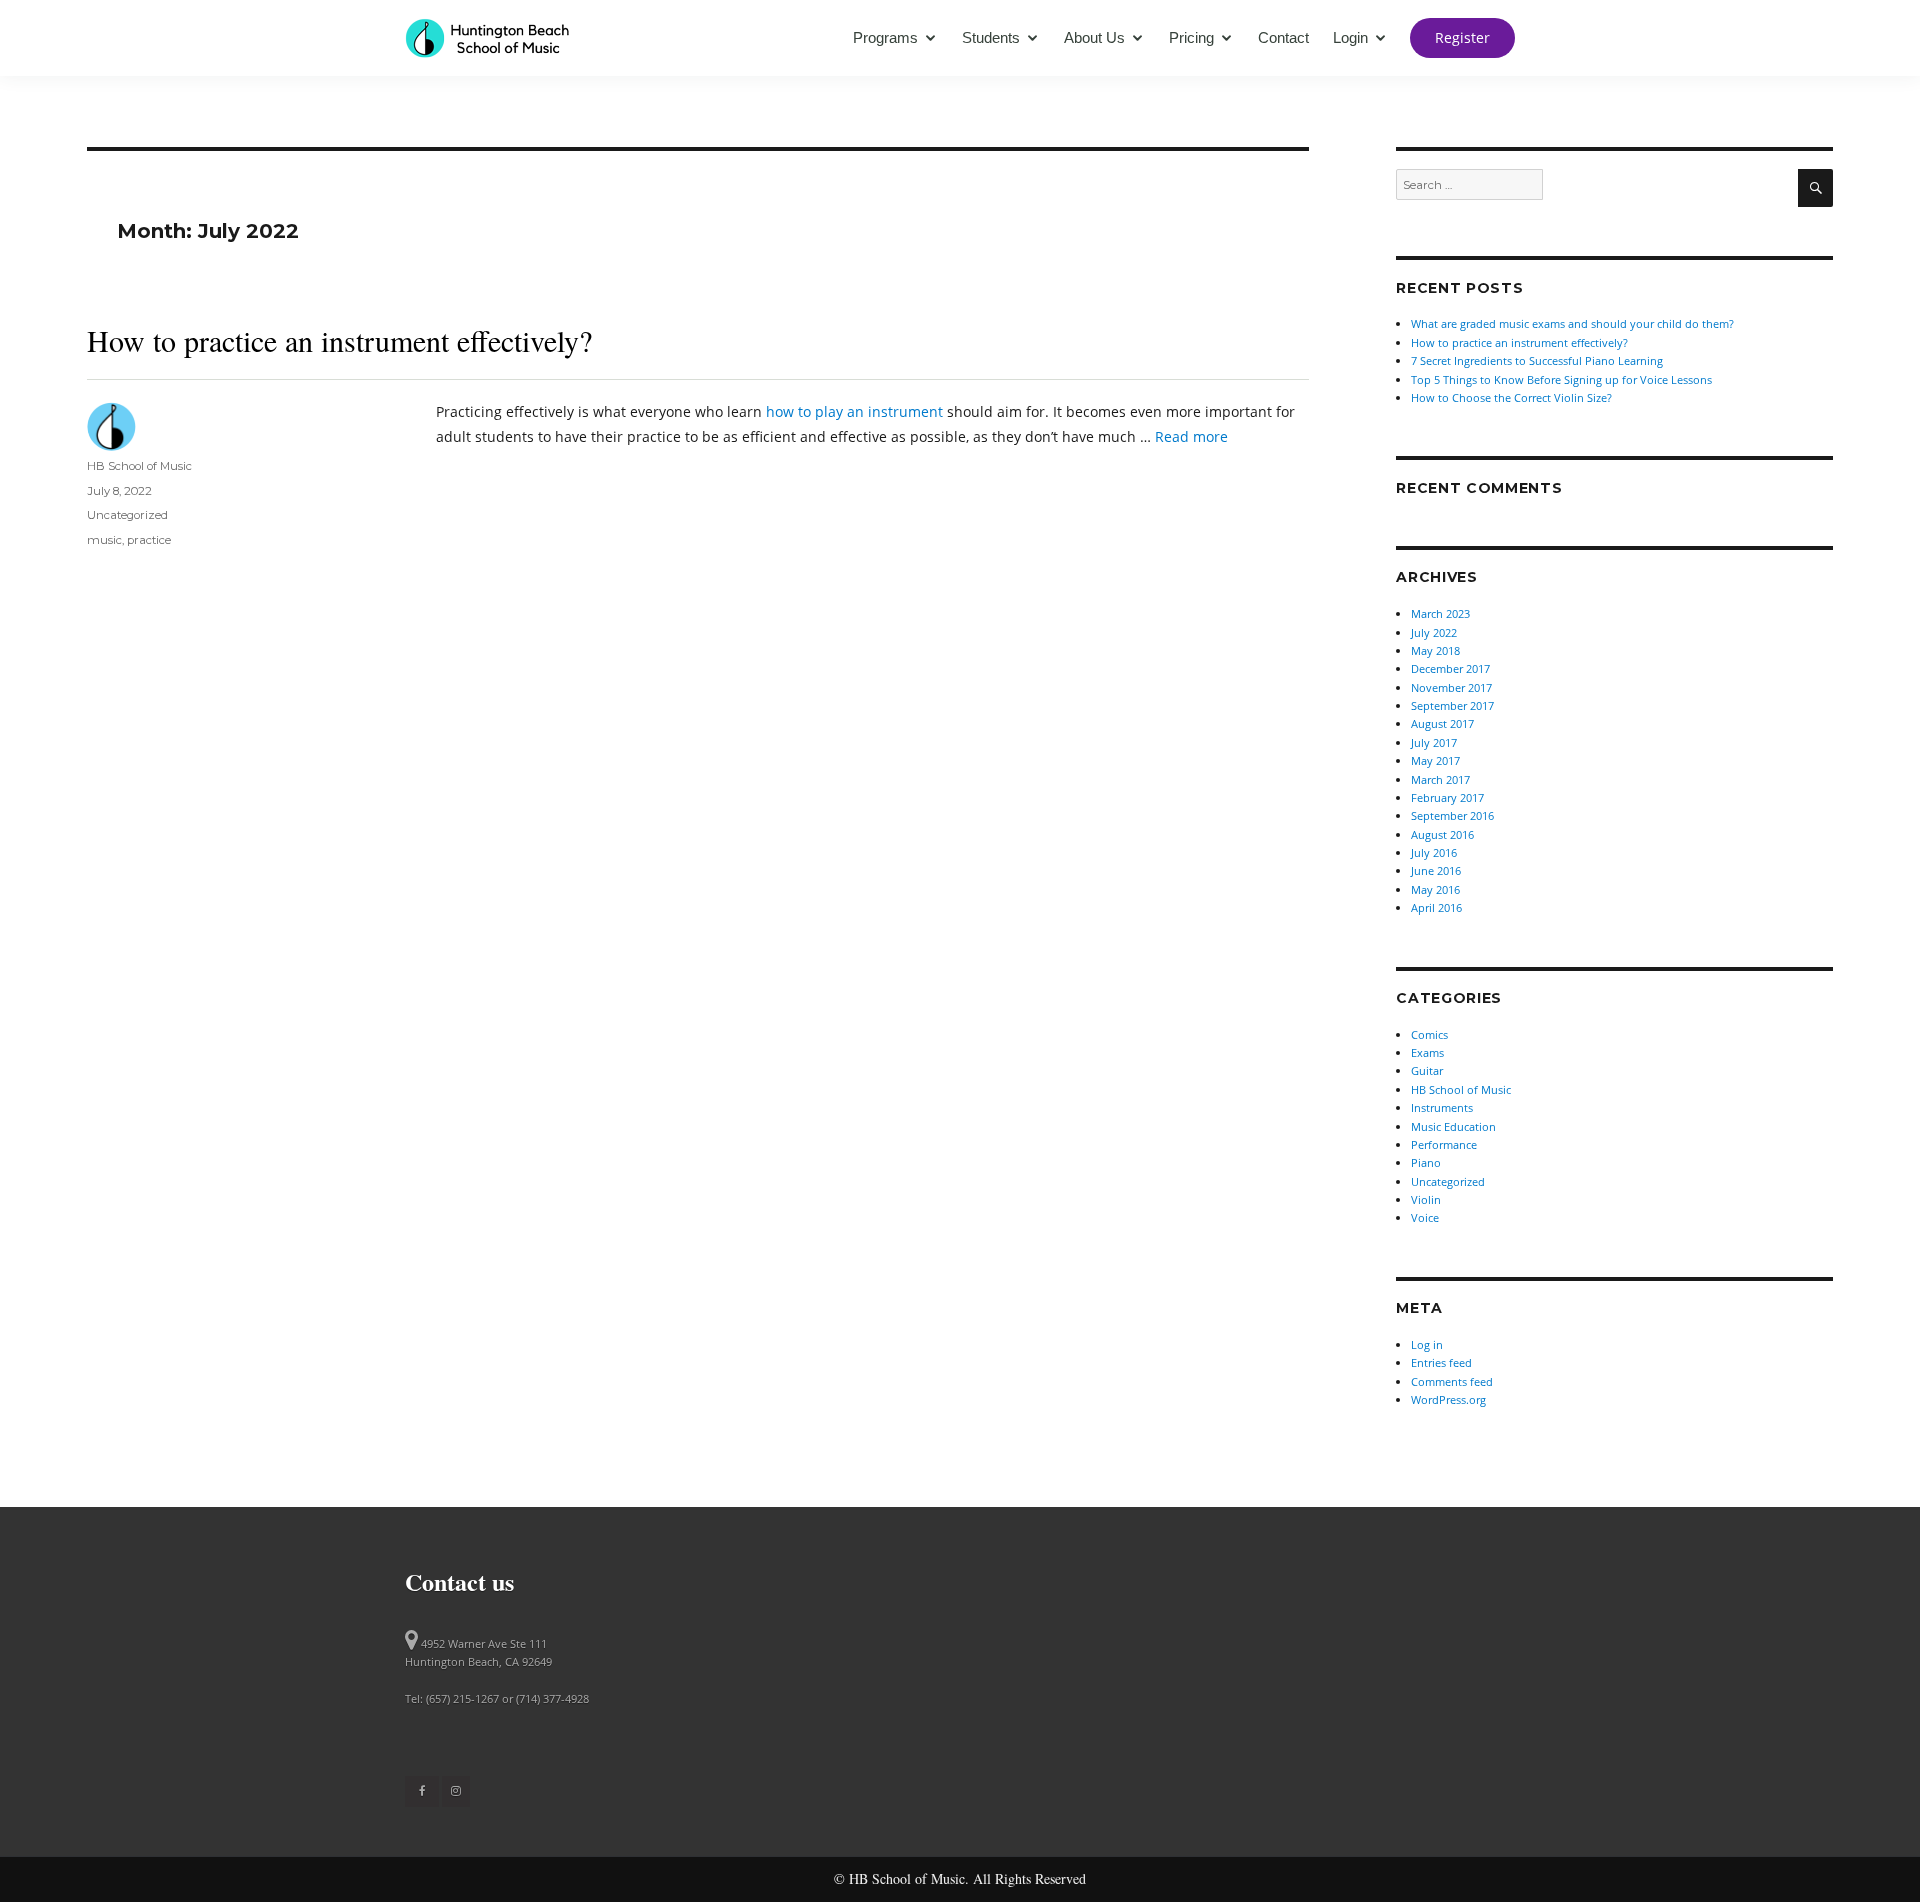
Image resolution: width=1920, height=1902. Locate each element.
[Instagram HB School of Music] (456, 1790)
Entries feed (1441, 1362)
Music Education (1453, 1126)
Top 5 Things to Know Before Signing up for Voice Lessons (1561, 379)
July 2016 (1434, 852)
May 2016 (1435, 889)
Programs (885, 37)
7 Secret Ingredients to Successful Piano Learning (1537, 360)
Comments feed (1452, 1381)
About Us (1094, 37)
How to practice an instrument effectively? (339, 340)
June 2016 (1436, 870)
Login (1350, 37)
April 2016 (1436, 907)
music (104, 540)
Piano (1426, 1162)
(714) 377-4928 (552, 1698)
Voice (1425, 1217)
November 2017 (1451, 687)
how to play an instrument (854, 411)
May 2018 (1435, 650)
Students (991, 37)
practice (149, 540)
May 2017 (1435, 760)
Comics (1429, 1034)
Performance (1444, 1144)
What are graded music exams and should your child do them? (1572, 323)
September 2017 (1452, 705)
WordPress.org (1448, 1399)
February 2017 (1447, 797)
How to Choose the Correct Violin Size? (1511, 397)
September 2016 (1452, 815)
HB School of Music (139, 466)
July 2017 (1434, 742)
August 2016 (1442, 834)
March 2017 (1440, 779)
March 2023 (1440, 613)
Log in (1427, 1344)
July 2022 (1434, 632)
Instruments (1442, 1107)
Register (1462, 37)
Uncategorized (127, 515)
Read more (1191, 436)
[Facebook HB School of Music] (422, 1790)
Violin (1426, 1199)
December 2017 (1450, 668)
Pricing (1191, 37)
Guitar (1427, 1070)
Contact (1283, 37)
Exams (1427, 1052)
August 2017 (1442, 723)
